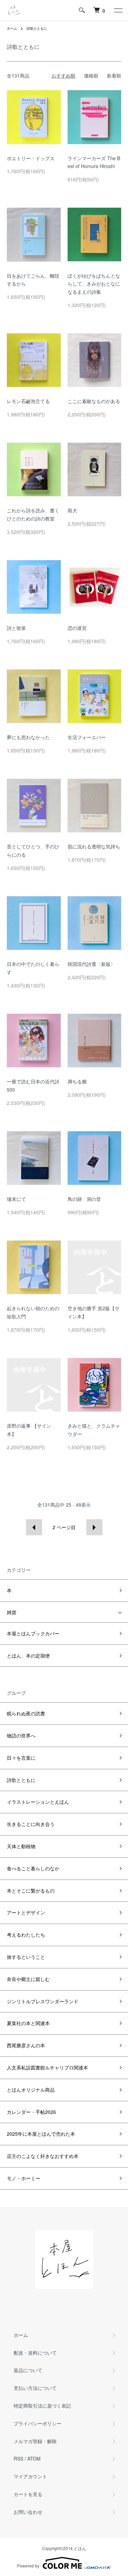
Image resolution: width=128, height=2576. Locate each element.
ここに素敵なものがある (94, 401)
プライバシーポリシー (38, 2423)
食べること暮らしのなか (33, 1868)
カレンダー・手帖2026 (31, 2112)
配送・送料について (35, 2353)
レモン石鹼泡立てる (28, 401)
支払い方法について (35, 2388)
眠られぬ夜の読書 (26, 1713)
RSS (18, 2459)
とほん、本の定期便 (28, 1656)
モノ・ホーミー (24, 2178)
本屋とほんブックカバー (33, 1633)
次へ (94, 1527)
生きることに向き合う (31, 1824)
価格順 (91, 75)
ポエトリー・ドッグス (31, 158)
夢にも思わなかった (28, 737)
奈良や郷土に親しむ (28, 1979)
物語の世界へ (21, 1735)
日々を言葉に (21, 1758)
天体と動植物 (21, 1846)
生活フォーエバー (87, 737)
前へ (34, 1527)
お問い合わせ (28, 2512)
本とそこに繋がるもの (31, 1891)
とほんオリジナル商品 (31, 2090)
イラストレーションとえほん (38, 1802)
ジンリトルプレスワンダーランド (43, 2001)
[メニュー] (118, 10)
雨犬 (72, 510)
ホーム (12, 28)
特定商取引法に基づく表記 (42, 2406)
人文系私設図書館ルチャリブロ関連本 (47, 2067)
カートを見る (28, 2494)
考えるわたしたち (26, 1935)
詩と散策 (16, 628)
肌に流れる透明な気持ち (94, 846)
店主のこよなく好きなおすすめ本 (43, 2156)
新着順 (114, 75)
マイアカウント (30, 2476)
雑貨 (12, 1612)
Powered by (28, 2566)
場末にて (16, 1199)
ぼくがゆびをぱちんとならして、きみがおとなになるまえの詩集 (94, 284)
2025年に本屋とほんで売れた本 (41, 2134)
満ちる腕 (77, 1081)
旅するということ (26, 1957)
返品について (28, 2370)
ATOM (34, 2459)
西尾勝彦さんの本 (26, 2045)
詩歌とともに (37, 28)
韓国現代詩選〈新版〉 (91, 964)
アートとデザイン (26, 1912)
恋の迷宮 (77, 628)
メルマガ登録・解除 (35, 2441)
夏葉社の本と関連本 (28, 2023)
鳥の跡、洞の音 (84, 1199)
